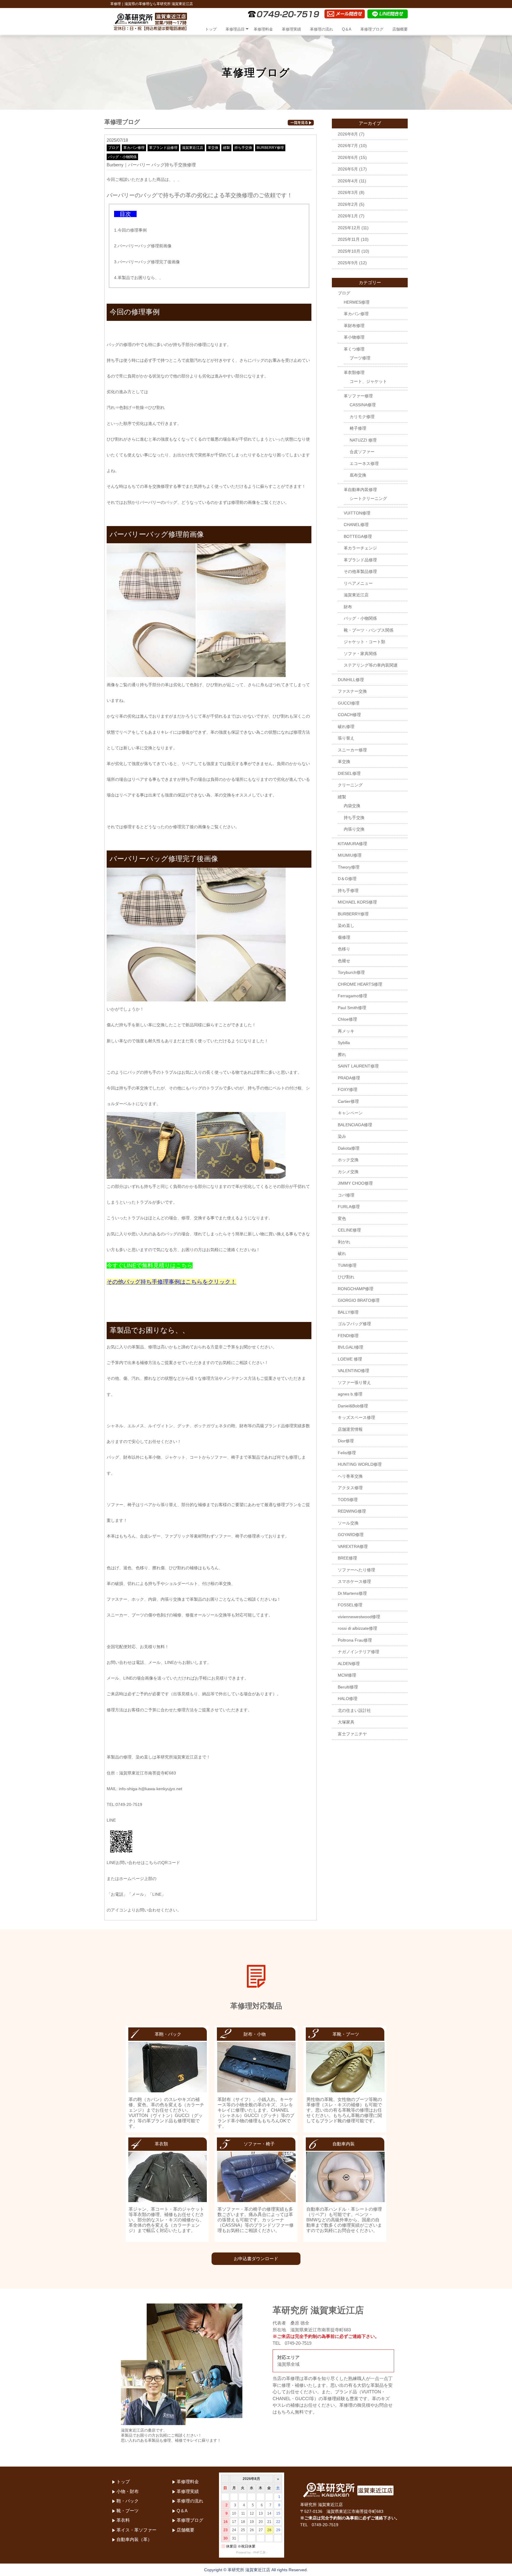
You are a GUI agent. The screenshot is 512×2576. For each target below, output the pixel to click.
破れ (342, 1253)
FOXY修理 (348, 1089)
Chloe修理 (347, 1019)
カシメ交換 (348, 1172)
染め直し (346, 925)
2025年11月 (349, 239)
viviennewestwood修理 (359, 1617)
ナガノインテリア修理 (359, 1652)
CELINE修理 (349, 1230)
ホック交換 (348, 1160)
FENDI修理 (348, 1336)
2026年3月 (348, 192)
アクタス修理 (350, 1488)
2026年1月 (348, 216)
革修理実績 (291, 29)
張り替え (346, 738)
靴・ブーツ (128, 2511)
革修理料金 (263, 29)
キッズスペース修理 (356, 1417)
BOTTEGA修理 (358, 536)
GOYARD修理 (351, 1535)
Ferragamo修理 (352, 996)
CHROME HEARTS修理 (360, 984)
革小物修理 (354, 337)
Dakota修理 (349, 1148)
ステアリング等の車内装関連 (371, 665)
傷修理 (344, 937)
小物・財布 (128, 2491)
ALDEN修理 (349, 1664)
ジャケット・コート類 (364, 642)
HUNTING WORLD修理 (360, 1464)
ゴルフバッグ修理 (354, 1324)
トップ (211, 29)
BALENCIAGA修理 (355, 1125)
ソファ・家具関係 (360, 654)
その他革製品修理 (360, 571)
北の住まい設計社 (354, 1710)
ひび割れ (346, 1277)
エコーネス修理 (364, 463)
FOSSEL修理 (350, 1605)
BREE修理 (347, 1558)
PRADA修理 (349, 1078)
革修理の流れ (321, 29)
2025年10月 (349, 251)
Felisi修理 (347, 1453)
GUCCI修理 (349, 703)
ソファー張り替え (354, 1382)
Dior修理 (346, 1441)
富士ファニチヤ (352, 1734)
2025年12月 (349, 228)
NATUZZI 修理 (363, 440)
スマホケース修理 (354, 1581)
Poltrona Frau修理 (355, 1640)
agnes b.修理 (350, 1394)
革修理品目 (235, 29)
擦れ (342, 1054)
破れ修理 (346, 727)
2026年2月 (348, 204)
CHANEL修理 (356, 525)
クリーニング (350, 785)
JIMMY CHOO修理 (355, 1183)
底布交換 (358, 475)
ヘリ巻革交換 (350, 1476)
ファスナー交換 (352, 691)
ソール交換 (348, 1523)
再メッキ (346, 1031)
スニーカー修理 (352, 750)
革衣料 (123, 2520)
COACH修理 (349, 715)
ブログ (113, 148)
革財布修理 (354, 326)
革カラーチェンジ (360, 548)
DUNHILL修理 (351, 680)
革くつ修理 (354, 349)
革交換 (213, 148)
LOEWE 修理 (350, 1359)
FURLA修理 (349, 1207)
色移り (344, 949)
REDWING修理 (352, 1511)
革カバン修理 (134, 148)
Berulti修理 (348, 1687)
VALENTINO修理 (353, 1371)
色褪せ (344, 961)
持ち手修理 (348, 890)
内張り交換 (354, 829)
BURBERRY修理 (270, 148)
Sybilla (344, 1043)
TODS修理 (348, 1500)
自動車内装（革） (134, 2539)
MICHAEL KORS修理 (357, 902)
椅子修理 (358, 428)
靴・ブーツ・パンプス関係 (369, 630)
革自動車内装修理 (360, 490)
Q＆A (347, 29)
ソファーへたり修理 (356, 1570)
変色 (342, 1218)
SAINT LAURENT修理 (358, 1066)
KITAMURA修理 (352, 844)
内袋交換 (352, 806)
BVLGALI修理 (351, 1347)
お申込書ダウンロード (256, 2259)
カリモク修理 (362, 417)
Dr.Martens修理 (352, 1593)
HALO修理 (348, 1699)
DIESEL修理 (349, 773)
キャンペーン (350, 1113)
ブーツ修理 (360, 358)
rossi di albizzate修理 (357, 1628)
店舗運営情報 (350, 1429)
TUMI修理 (347, 1265)
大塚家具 (346, 1722)
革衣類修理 (354, 372)
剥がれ (344, 1242)
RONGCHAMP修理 (356, 1289)
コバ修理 (346, 1195)
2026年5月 (348, 169)
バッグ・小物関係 (122, 157)
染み (342, 1136)
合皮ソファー (362, 452)
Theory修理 (349, 867)
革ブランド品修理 (163, 148)
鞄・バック (128, 2501)
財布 (348, 607)
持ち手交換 (243, 148)
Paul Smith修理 (352, 1008)
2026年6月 (348, 157)
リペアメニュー (358, 583)
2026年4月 (348, 181)
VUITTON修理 (357, 513)
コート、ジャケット (368, 381)
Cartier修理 (348, 1101)
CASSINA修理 (363, 405)
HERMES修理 (357, 302)
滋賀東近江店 (193, 148)
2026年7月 (348, 146)
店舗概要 (400, 29)
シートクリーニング (368, 498)
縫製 (226, 148)
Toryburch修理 (351, 972)
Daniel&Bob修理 (353, 1406)
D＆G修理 (347, 879)
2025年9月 (348, 263)
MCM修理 (347, 1675)
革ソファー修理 (358, 396)
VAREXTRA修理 (353, 1546)
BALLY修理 (348, 1312)
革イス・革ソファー (136, 2530)
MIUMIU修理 (350, 855)
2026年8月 (348, 134)
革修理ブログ (372, 29)
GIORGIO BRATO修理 (359, 1300)
